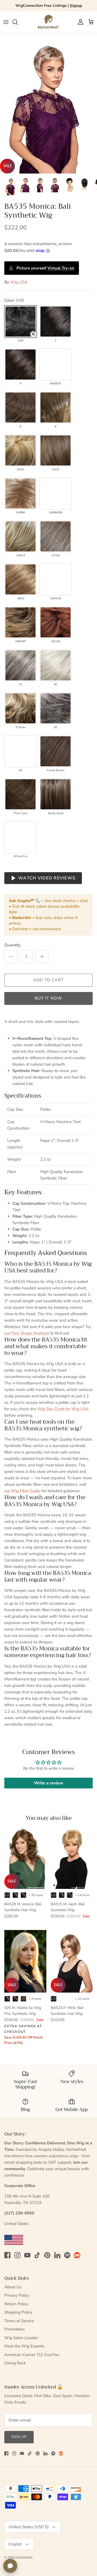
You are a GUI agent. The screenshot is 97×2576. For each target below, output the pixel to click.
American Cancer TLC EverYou (32, 2355)
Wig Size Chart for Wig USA (63, 1409)
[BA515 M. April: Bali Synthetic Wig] (72, 1858)
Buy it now (49, 998)
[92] (56, 708)
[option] (48, 103)
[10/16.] (20, 450)
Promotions (15, 2329)
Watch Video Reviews (47, 878)
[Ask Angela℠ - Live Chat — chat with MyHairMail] (10, 2566)
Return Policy (16, 2304)
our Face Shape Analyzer (27, 1333)
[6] (20, 407)
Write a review (49, 1783)
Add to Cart (48, 980)
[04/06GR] (56, 365)
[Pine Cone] (20, 794)
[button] (33, 334)
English (15, 2544)
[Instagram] (17, 2255)
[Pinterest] (47, 2255)
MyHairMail (24, 2557)
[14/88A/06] (56, 493)
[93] (20, 751)
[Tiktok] (37, 2255)
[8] (56, 407)
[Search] (18, 22)
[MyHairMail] (48, 22)
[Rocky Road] (56, 794)
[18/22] (20, 579)
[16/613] (20, 536)
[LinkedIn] (57, 2255)
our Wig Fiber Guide (22, 1491)
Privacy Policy (17, 2295)
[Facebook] (7, 2255)
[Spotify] (67, 2255)
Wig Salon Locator (21, 2338)
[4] (20, 365)
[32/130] (56, 622)
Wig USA (19, 282)
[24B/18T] (20, 622)
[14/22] (56, 450)
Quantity (12, 945)
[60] (56, 665)
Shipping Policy (18, 2312)
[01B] (20, 322)
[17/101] (56, 536)
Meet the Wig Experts (24, 2346)
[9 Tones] (20, 708)
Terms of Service (19, 2321)
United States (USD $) (29, 2527)
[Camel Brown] (56, 751)
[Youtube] (27, 2255)
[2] (56, 322)
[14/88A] (20, 493)
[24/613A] (56, 579)
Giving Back (15, 2363)
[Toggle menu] (6, 22)
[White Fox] (20, 837)
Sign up (19, 2437)
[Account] (79, 22)
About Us (13, 2287)
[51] (20, 665)
